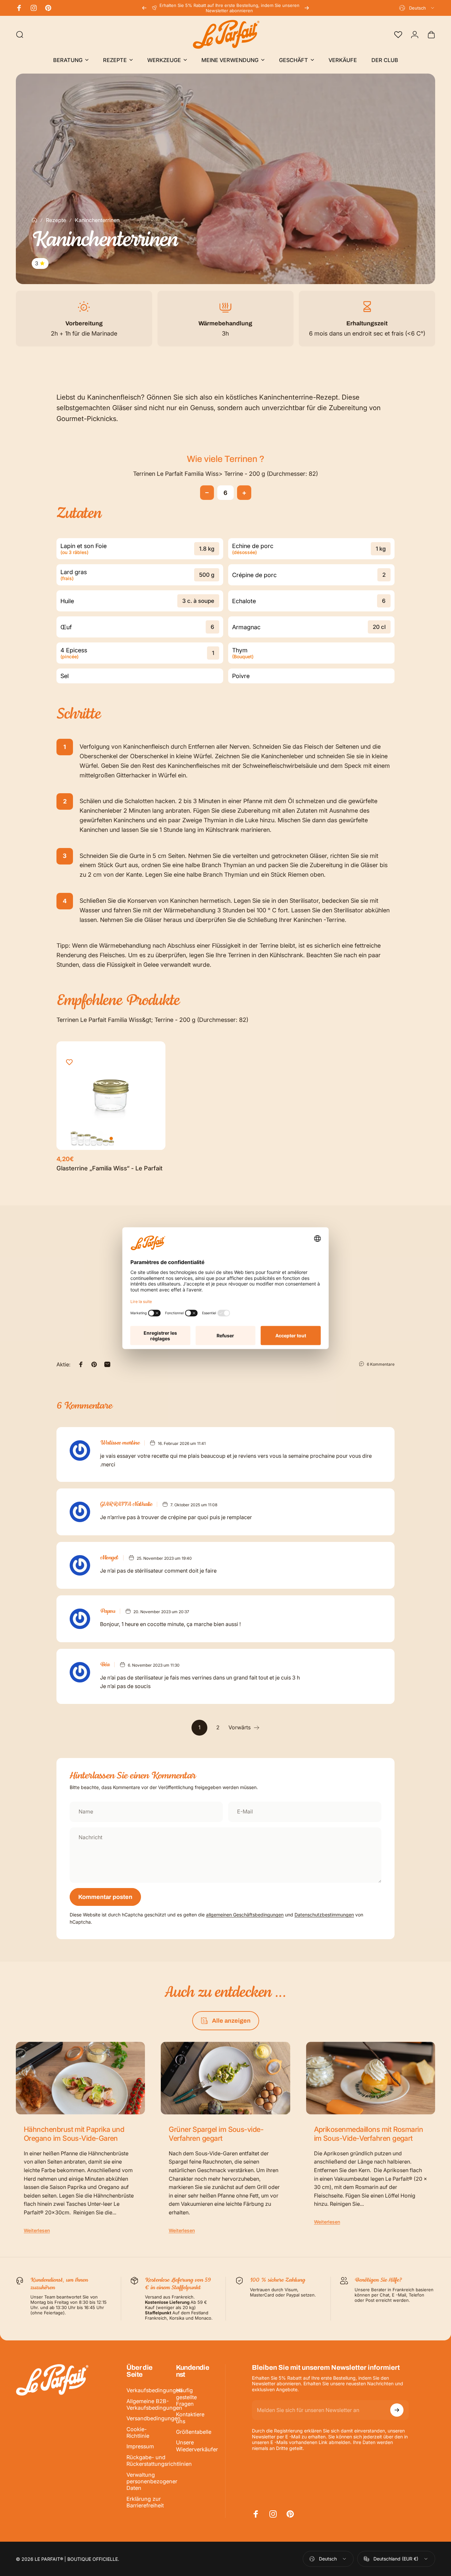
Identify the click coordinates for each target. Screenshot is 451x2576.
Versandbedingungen (154, 2418)
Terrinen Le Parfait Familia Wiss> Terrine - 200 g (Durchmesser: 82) (225, 474)
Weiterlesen (37, 2230)
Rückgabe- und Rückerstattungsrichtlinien (159, 2461)
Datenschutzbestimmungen (324, 1915)
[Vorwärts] (307, 8)
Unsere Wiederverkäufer (197, 2446)
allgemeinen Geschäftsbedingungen (245, 1915)
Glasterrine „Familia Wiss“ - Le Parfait (109, 1168)
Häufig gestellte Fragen (186, 2397)
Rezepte (56, 220)
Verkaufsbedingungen (154, 2390)
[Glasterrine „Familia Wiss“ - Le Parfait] (111, 1096)
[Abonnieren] (397, 2410)
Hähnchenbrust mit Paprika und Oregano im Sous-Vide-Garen (74, 2134)
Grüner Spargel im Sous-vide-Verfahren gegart (216, 2134)
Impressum (140, 2446)
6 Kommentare (381, 1364)
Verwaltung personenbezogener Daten (152, 2481)
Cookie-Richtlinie (138, 2432)
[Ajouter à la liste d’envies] (69, 1062)
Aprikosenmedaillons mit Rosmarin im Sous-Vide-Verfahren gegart (369, 2134)
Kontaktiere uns (190, 2418)
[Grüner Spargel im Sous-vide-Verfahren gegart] (225, 2078)
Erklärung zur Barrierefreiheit (145, 2502)
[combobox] (417, 8)
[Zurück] (144, 8)
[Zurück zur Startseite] (34, 220)
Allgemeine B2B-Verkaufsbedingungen (154, 2404)
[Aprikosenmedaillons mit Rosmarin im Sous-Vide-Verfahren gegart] (371, 2078)
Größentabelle (194, 2432)
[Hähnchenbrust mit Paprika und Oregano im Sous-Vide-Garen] (80, 2078)
